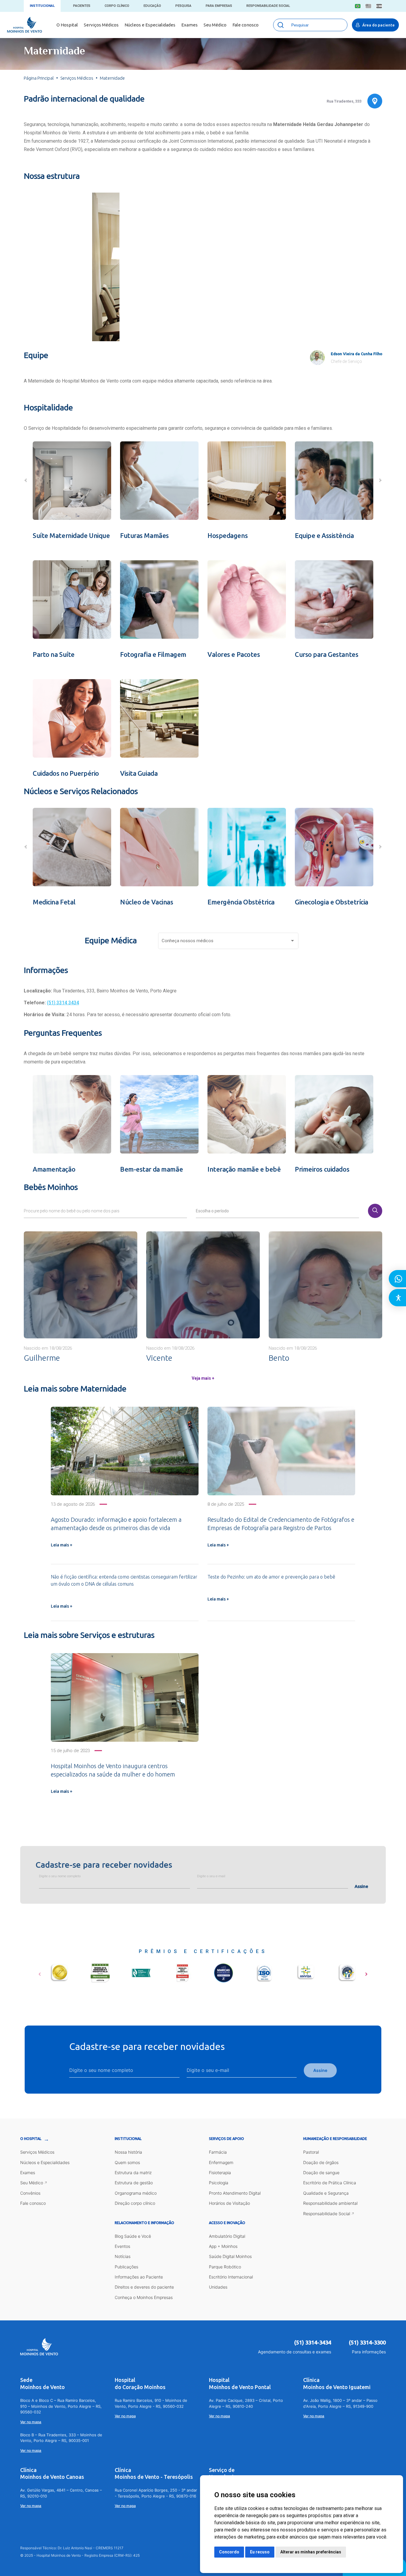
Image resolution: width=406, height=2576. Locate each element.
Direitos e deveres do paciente (144, 2287)
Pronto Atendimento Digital (235, 2193)
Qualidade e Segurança (326, 2193)
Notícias (123, 2256)
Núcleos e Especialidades (150, 25)
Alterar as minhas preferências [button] (311, 2552)
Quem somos (127, 2162)
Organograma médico (136, 2193)
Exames (189, 25)
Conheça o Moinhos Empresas (144, 2297)
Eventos (122, 2246)
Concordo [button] (229, 2552)
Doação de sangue (321, 2173)
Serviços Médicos (101, 25)
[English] (368, 6)
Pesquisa (183, 6)
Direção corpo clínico (135, 2203)
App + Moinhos (223, 2246)
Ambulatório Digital (227, 2236)
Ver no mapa (31, 2422)
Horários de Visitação (229, 2203)
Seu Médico (215, 25)
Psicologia (219, 2183)
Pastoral (311, 2152)
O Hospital (67, 25)
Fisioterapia (220, 2173)
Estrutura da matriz (133, 2173)
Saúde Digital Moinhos (230, 2256)
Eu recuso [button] (260, 2552)
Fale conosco (246, 25)
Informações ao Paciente (139, 2277)
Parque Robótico (225, 2267)
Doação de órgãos (321, 2162)
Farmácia (218, 2152)
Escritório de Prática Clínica (330, 2183)
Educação (152, 6)
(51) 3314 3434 (63, 1003)
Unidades (218, 2287)
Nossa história (128, 2152)
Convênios (30, 2193)
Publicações (126, 2267)
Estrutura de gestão (134, 2183)
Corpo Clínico (117, 6)
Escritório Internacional (231, 2277)
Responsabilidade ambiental (330, 2203)
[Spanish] (379, 6)
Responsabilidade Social (268, 6)
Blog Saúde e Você (133, 2236)
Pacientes (82, 6)
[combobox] (229, 942)
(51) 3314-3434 (313, 2342)
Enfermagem (221, 2162)
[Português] (358, 6)
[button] (176, 328)
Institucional (42, 6)
